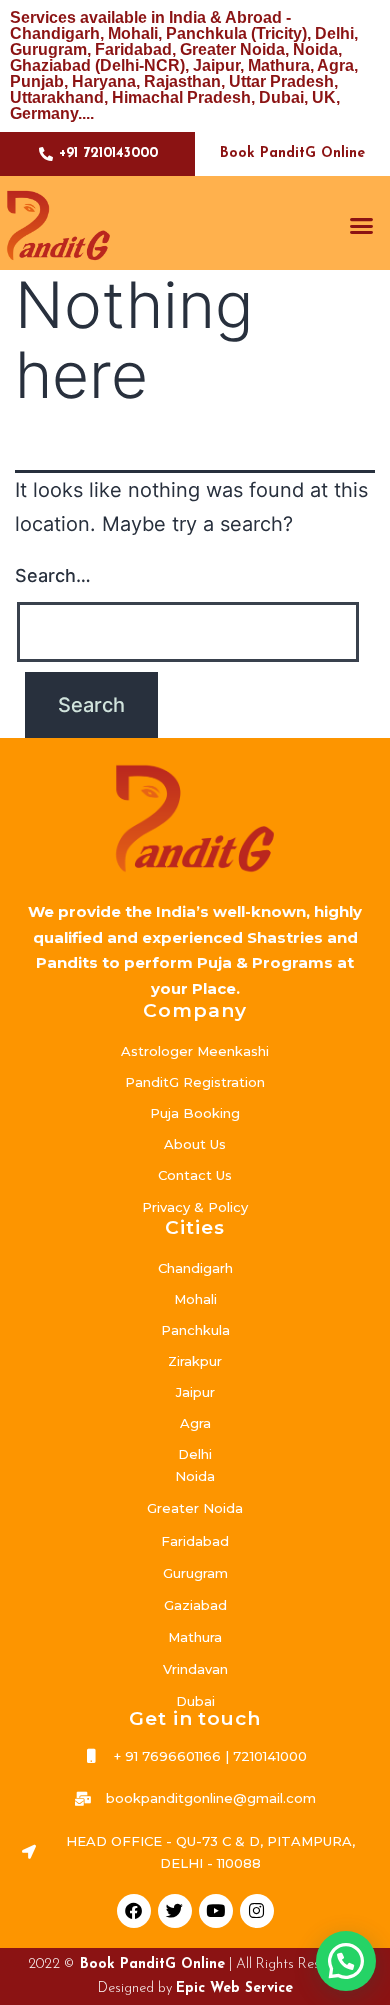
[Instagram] (257, 1911)
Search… (53, 575)
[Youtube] (216, 1911)
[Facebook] (134, 1911)
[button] (362, 225)
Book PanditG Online (292, 153)
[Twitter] (175, 1911)
